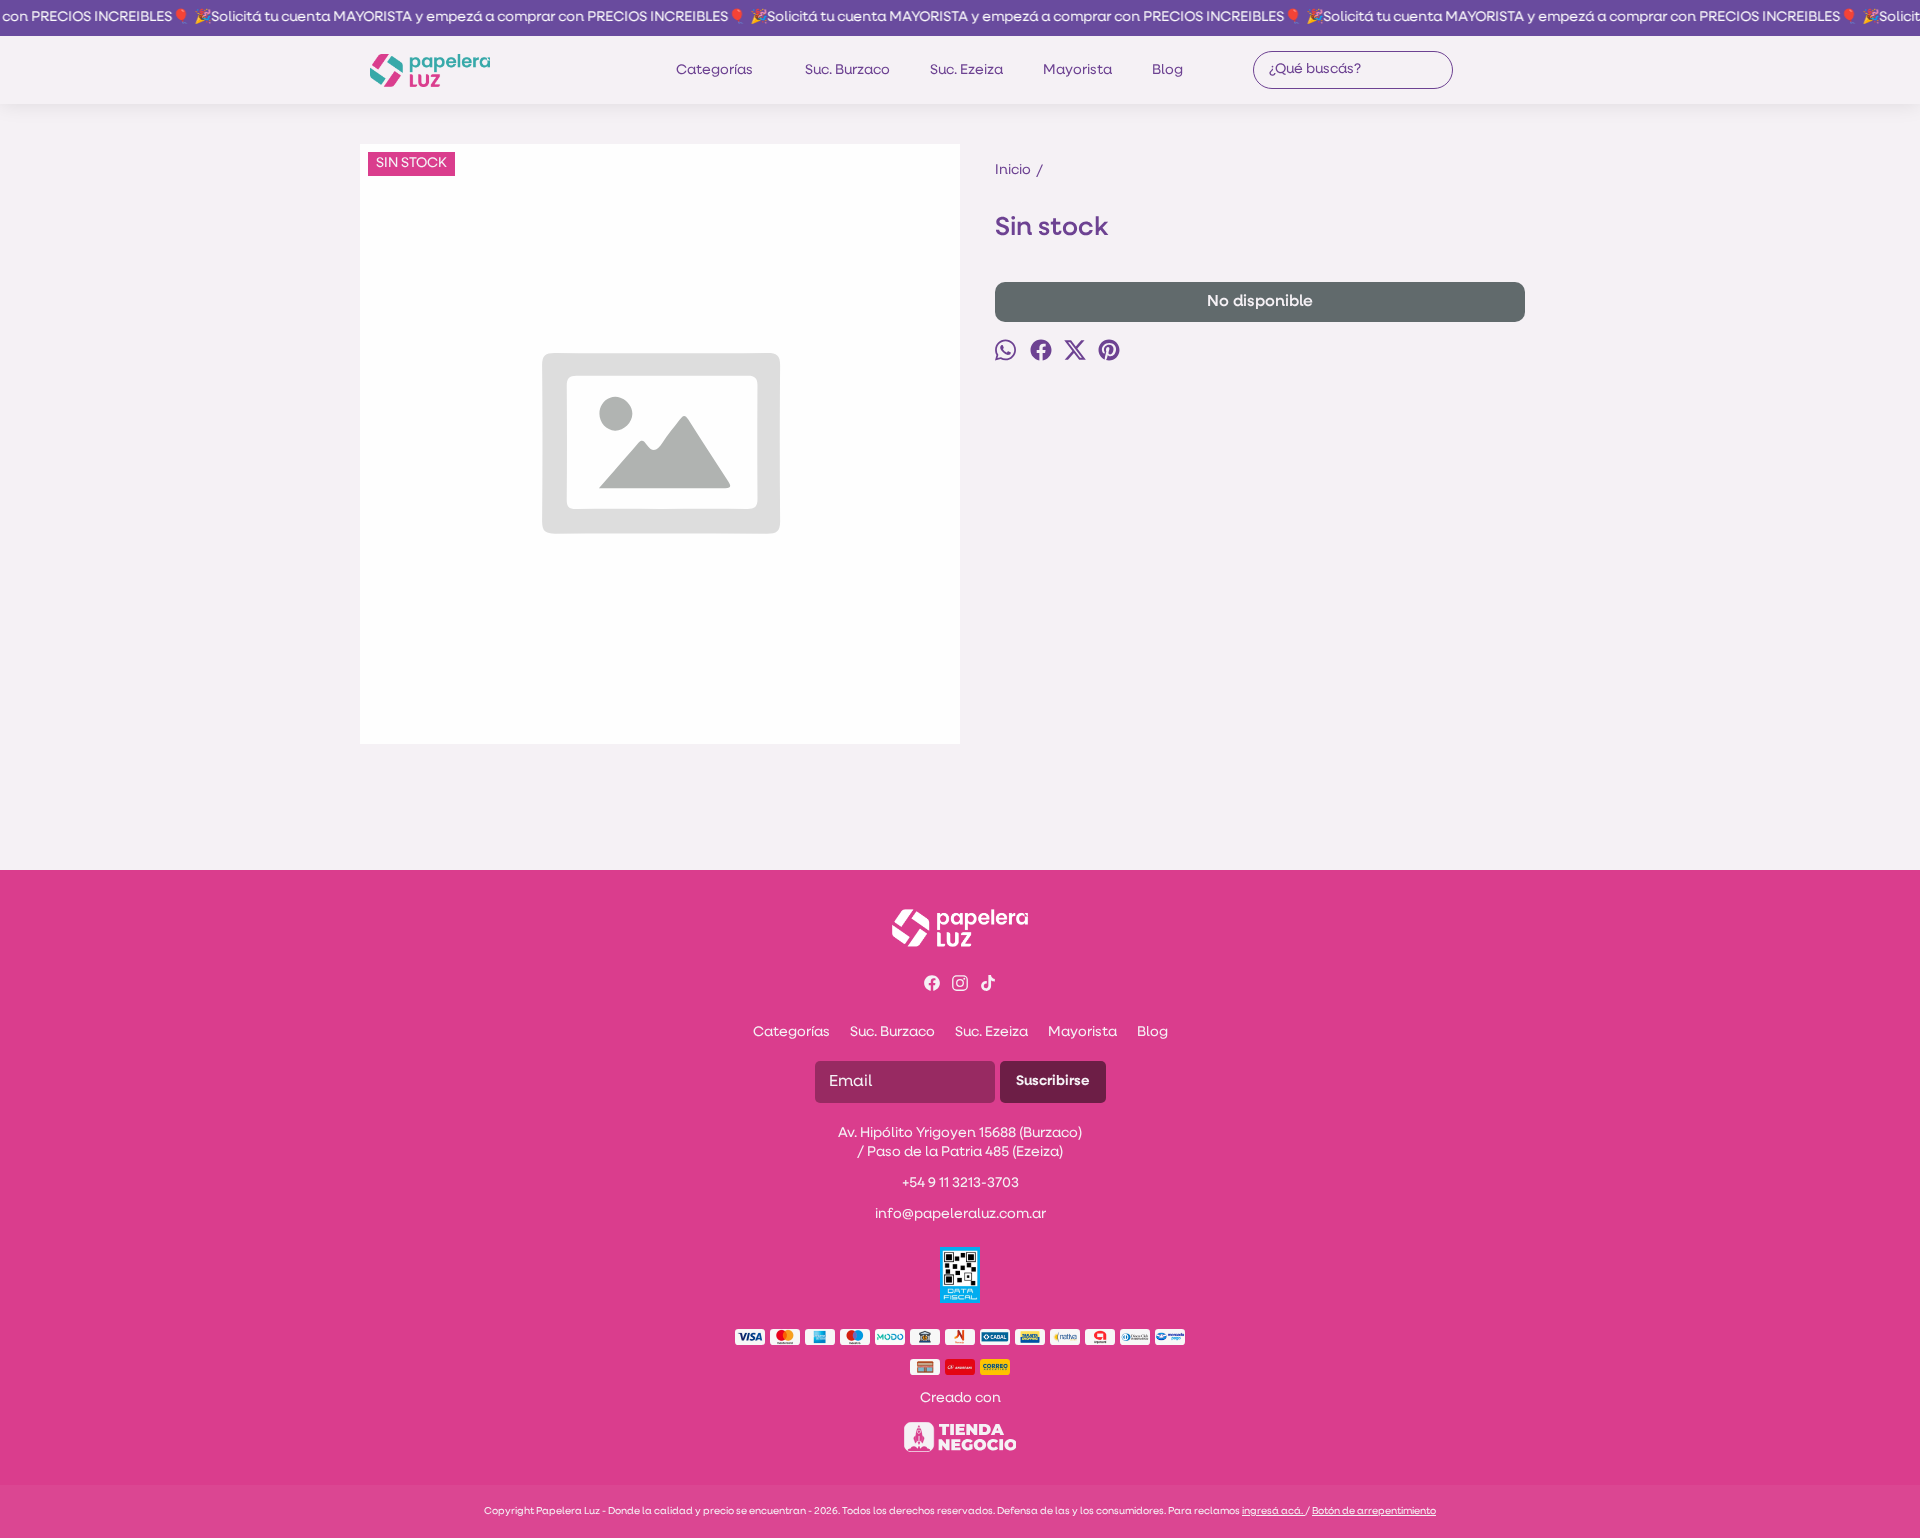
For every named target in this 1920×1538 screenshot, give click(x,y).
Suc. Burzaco (847, 70)
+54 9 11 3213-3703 (960, 1183)
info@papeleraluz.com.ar (960, 1214)
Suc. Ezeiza (966, 70)
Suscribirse (1053, 1081)
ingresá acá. (1273, 1511)
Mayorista (1077, 70)
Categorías (714, 70)
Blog (1167, 70)
